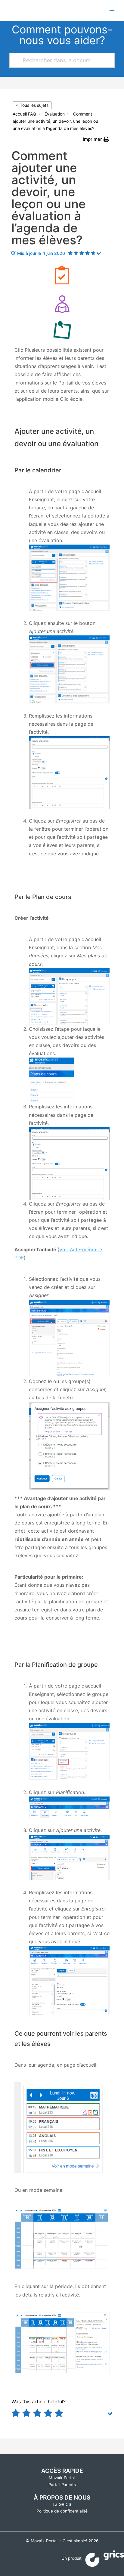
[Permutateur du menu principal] (112, 10)
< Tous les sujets (32, 105)
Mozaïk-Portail (62, 2478)
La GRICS (62, 2504)
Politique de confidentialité (62, 2511)
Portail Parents (62, 2485)
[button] (96, 139)
